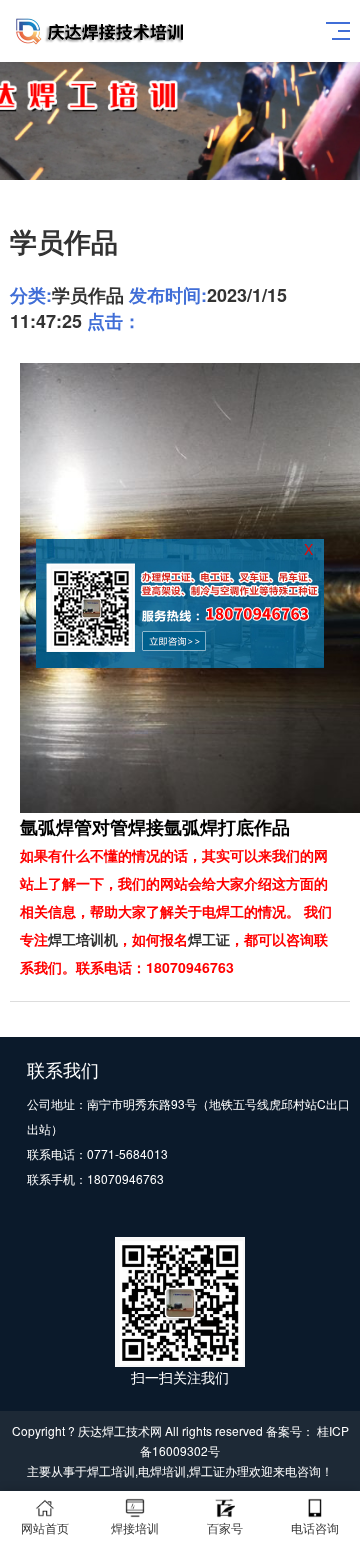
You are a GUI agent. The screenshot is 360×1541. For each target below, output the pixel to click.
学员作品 (88, 295)
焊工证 (209, 939)
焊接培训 (135, 1527)
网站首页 (45, 1527)
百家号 (225, 1527)
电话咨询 (315, 1527)
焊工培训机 (83, 939)
